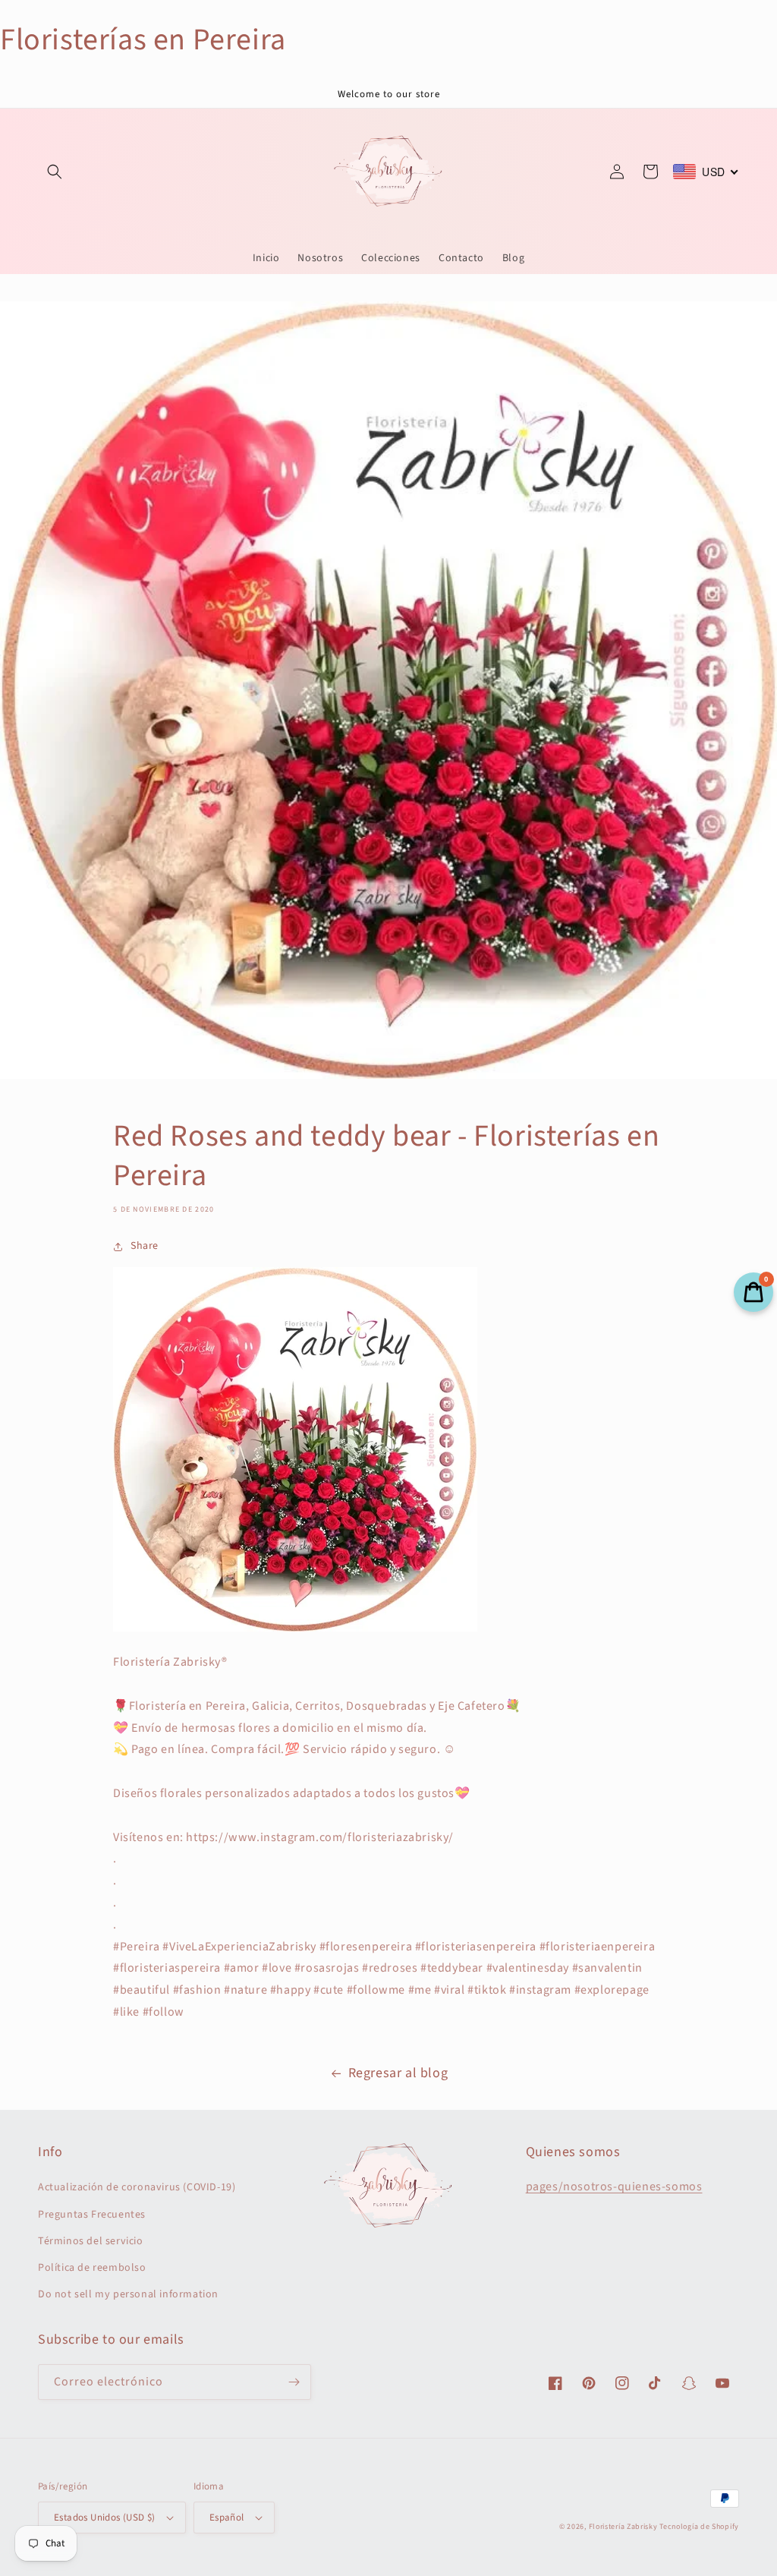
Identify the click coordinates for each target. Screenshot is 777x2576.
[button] (55, 172)
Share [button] (145, 1246)
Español (227, 2518)
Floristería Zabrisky (623, 2527)
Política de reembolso (92, 2268)
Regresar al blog (398, 2073)
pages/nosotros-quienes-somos (614, 2187)
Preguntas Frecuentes (92, 2215)
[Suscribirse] (294, 2382)
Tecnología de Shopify (699, 2527)
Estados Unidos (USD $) (105, 2518)
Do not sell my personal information (128, 2294)
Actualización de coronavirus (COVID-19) (137, 2187)
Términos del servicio (91, 2241)
